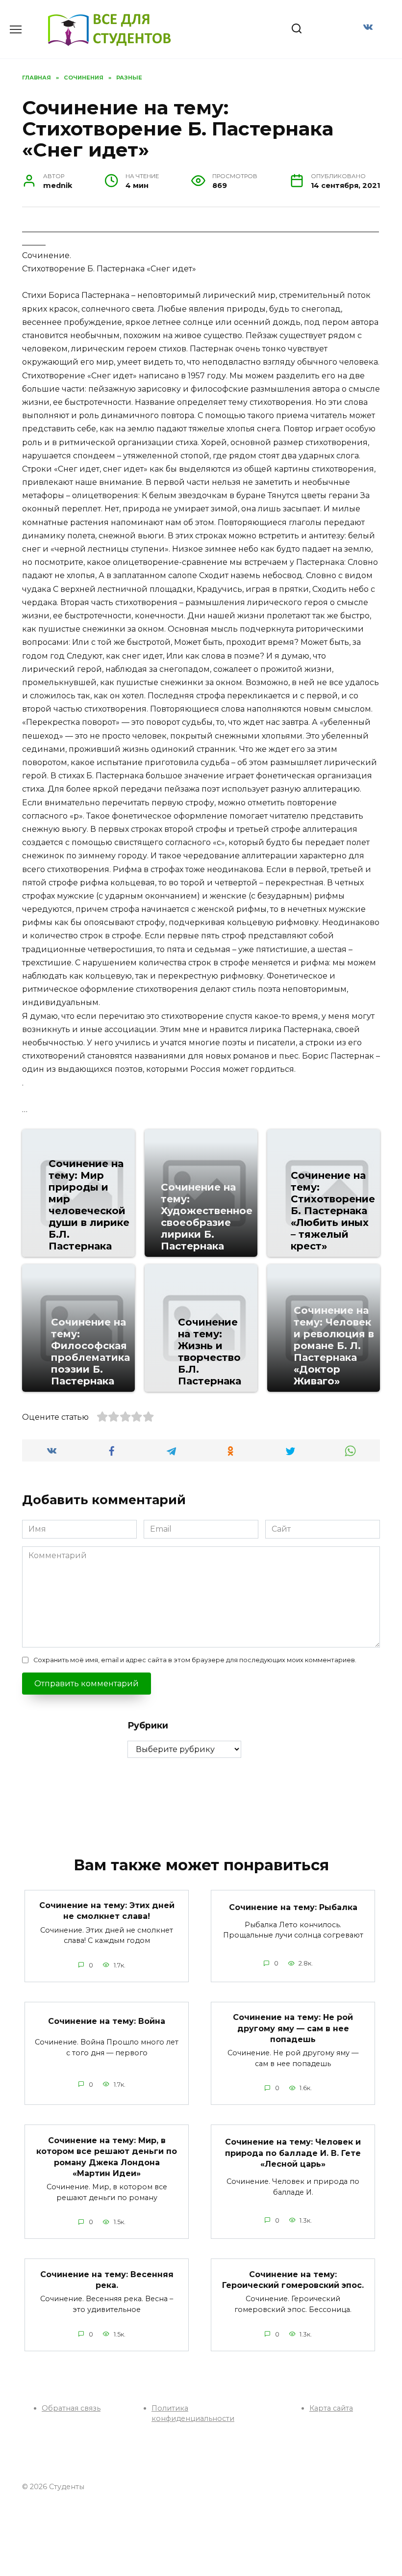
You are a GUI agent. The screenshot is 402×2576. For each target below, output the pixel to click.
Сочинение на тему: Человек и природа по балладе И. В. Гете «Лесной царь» (293, 2153)
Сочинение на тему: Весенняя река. (107, 2279)
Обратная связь (71, 2408)
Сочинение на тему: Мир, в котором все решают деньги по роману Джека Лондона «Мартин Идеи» (107, 2156)
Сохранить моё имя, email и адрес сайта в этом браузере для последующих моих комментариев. (195, 1660)
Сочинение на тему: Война (107, 2021)
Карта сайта (331, 2408)
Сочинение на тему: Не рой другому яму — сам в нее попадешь (293, 2028)
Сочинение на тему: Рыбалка (293, 1907)
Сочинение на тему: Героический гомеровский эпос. (293, 2279)
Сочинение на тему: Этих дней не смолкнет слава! (107, 1911)
